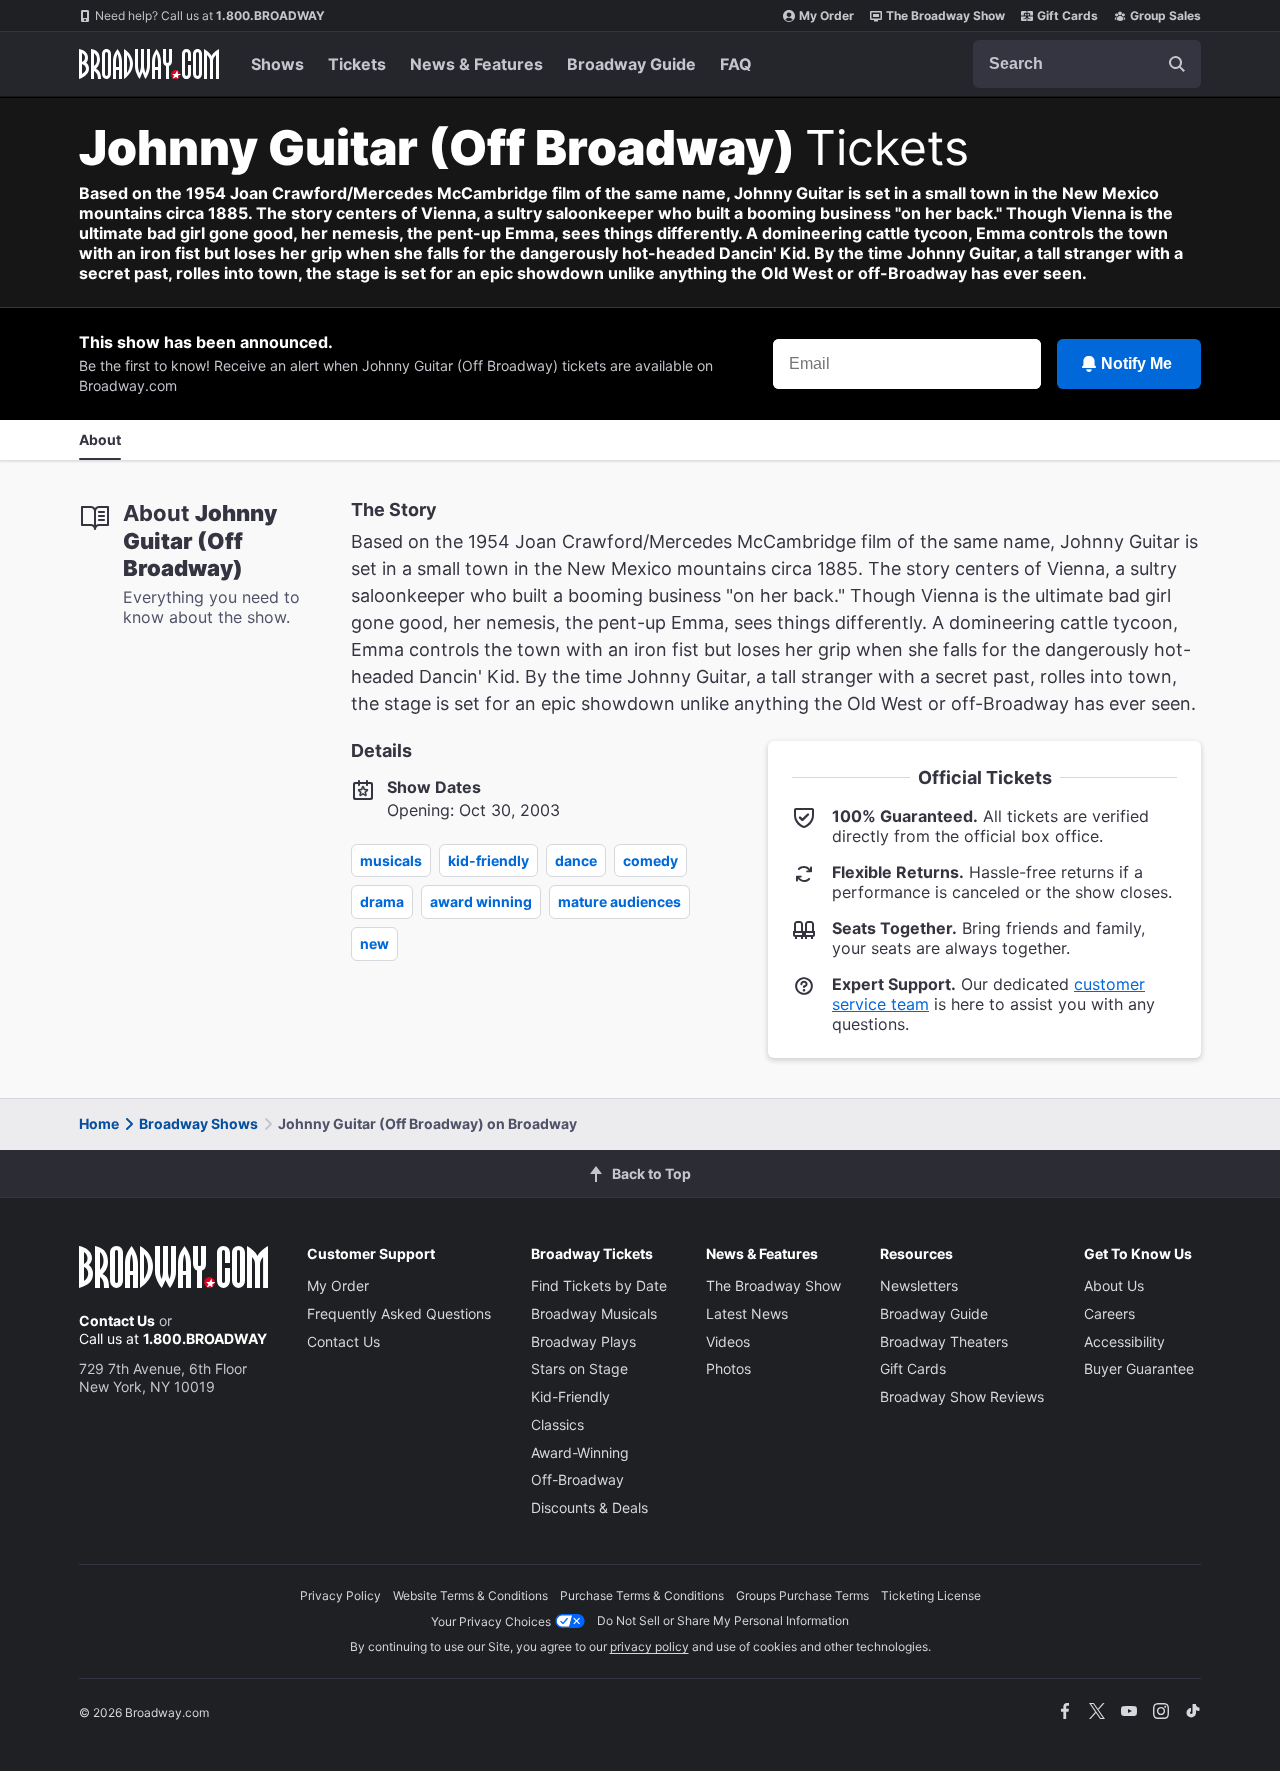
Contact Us (117, 1320)
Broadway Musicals (594, 1313)
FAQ (736, 64)
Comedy (650, 860)
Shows (277, 64)
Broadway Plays (583, 1341)
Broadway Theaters (944, 1341)
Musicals (391, 860)
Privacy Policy (340, 1595)
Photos (728, 1368)
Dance (576, 860)
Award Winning (481, 901)
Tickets (357, 64)
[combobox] (1087, 64)
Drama (382, 901)
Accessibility (1124, 1341)
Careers (1109, 1313)
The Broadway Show (945, 15)
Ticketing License (931, 1595)
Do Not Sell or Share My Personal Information (723, 1620)
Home (99, 1123)
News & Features (476, 64)
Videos (728, 1341)
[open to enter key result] (1177, 64)
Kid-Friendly (488, 860)
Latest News (747, 1313)
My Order (826, 15)
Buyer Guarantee (1139, 1368)
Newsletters (919, 1285)
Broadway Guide (631, 64)
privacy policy (649, 1646)
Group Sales (1165, 15)
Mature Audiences (619, 901)
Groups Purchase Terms (802, 1595)
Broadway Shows (198, 1123)
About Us (1114, 1285)
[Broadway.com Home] (149, 64)
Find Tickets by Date (599, 1285)
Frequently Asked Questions (399, 1313)
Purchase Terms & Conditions (642, 1595)
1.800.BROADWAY (210, 15)
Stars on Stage (579, 1368)
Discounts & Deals (589, 1507)
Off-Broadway (577, 1479)
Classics (557, 1424)
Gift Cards (1067, 15)
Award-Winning (580, 1452)
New (374, 943)
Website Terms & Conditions (470, 1595)
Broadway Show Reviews (962, 1396)
